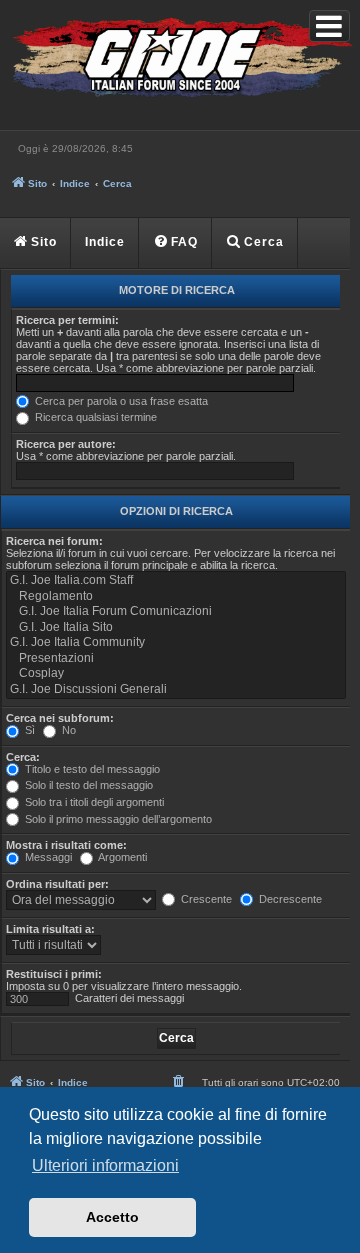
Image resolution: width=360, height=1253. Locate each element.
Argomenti (121, 857)
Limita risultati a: (50, 929)
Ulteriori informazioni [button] (105, 1165)
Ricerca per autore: (66, 444)
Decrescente (289, 899)
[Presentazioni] (176, 659)
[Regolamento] (176, 597)
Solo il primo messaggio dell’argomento (117, 819)
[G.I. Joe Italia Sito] (176, 628)
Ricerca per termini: (67, 320)
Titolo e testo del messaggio (91, 769)
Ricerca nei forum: (54, 541)
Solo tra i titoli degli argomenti (93, 802)
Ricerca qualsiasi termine (94, 417)
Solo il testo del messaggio (87, 785)
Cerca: (23, 757)
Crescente (205, 899)
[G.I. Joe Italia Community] (176, 643)
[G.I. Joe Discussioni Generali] (176, 690)
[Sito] (180, 60)
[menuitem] (176, 243)
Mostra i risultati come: (66, 845)
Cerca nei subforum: (60, 718)
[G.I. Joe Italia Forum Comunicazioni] (176, 612)
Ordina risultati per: (57, 884)
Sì (28, 730)
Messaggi (47, 857)
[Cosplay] (176, 674)
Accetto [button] (112, 1217)
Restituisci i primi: (54, 974)
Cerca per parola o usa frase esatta (120, 401)
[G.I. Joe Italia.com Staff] (176, 581)
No (67, 730)
